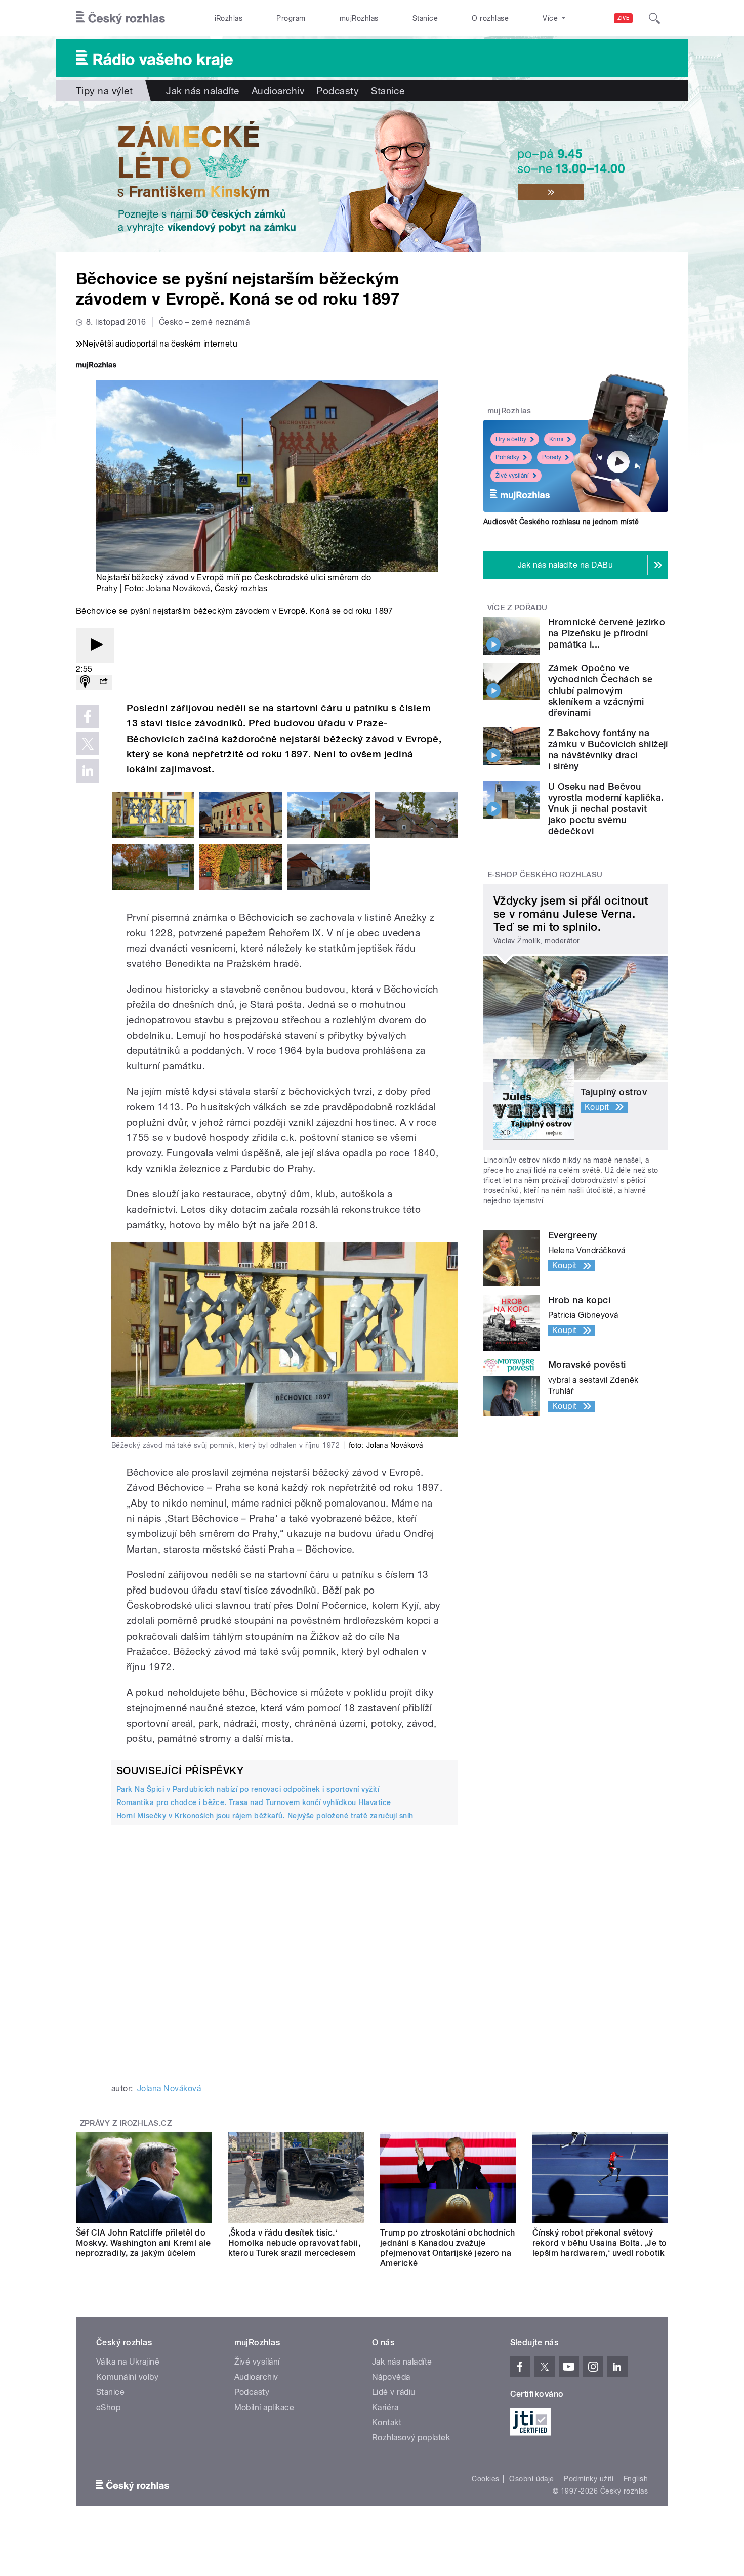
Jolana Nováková (178, 589)
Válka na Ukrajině (128, 2362)
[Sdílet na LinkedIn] (88, 771)
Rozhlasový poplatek (411, 2438)
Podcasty (338, 91)
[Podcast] (85, 682)
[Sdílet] (103, 682)
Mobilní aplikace (264, 2407)
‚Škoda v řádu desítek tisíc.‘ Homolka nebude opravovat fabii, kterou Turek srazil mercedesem (295, 2243)
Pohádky (507, 457)
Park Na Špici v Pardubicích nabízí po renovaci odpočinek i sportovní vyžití (248, 1789)
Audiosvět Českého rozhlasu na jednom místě (561, 522)
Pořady (552, 457)
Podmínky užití (589, 2479)
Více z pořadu (518, 608)
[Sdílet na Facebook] (88, 716)
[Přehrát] (95, 645)
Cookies (485, 2479)
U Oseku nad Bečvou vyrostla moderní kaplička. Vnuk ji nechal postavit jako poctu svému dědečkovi (606, 809)
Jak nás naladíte (203, 91)
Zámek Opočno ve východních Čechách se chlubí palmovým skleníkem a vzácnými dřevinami (600, 690)
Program (291, 18)
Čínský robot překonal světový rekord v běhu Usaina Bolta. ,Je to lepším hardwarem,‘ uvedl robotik (600, 2243)
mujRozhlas (359, 18)
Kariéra (385, 2407)
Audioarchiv (278, 91)
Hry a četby (511, 439)
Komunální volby (127, 2377)
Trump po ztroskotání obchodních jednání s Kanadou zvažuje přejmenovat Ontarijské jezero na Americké (448, 2248)
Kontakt (387, 2422)
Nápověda (391, 2377)
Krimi (556, 439)
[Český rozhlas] (120, 18)
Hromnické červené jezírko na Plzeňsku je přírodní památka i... (607, 633)
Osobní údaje (532, 2479)
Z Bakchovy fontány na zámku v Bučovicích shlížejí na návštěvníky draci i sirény (608, 749)
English (636, 2479)
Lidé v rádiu (394, 2392)
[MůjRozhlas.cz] (96, 366)
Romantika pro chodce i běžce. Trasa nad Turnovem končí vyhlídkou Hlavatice (254, 1802)
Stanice (425, 18)
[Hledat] (654, 18)
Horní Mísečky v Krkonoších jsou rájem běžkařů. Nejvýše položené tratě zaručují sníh (265, 1816)
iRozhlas (229, 18)
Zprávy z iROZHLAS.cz (126, 2123)
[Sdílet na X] (88, 744)
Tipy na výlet (104, 91)
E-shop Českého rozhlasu (545, 875)
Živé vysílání (512, 476)
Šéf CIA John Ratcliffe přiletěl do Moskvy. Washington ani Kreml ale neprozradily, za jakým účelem (143, 2243)
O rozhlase (490, 18)
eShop (108, 2407)
